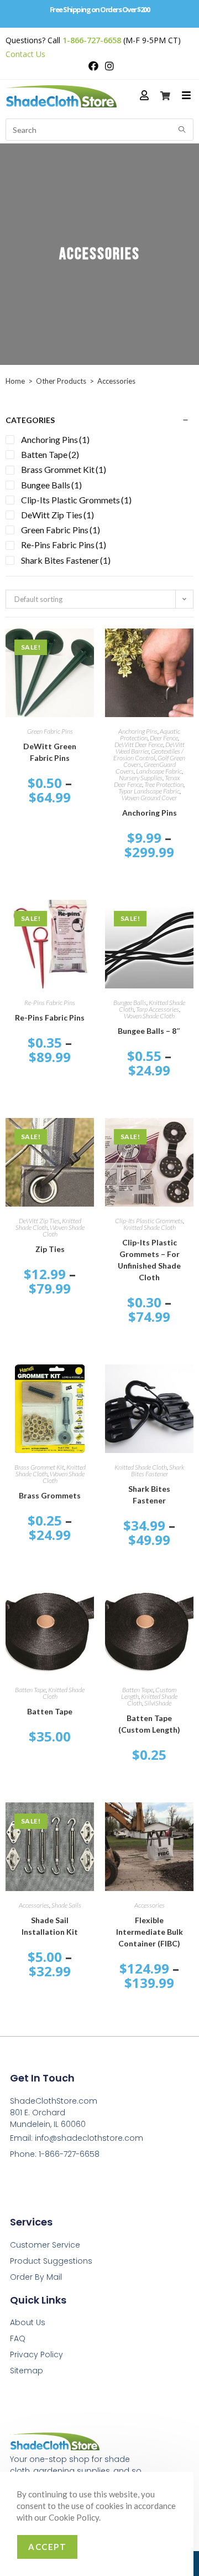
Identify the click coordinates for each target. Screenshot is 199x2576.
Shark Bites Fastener (158, 1470)
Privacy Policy (36, 2355)
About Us (28, 2322)
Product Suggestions (51, 2261)
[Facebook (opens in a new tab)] (93, 66)
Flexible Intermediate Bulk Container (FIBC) (150, 1932)
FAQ (18, 2338)
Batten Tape (30, 1690)
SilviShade (158, 1703)
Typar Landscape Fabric (149, 791)
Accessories (34, 1905)
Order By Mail (36, 2277)
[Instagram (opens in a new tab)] (108, 66)
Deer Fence (164, 738)
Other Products (61, 381)
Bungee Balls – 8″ (149, 1031)
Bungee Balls (130, 1003)
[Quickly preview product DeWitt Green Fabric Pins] (88, 648)
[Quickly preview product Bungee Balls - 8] (188, 919)
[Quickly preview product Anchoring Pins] (188, 648)
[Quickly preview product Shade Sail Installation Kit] (88, 1822)
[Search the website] (99, 128)
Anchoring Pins (138, 731)
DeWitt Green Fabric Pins (50, 752)
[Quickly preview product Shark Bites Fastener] (188, 1384)
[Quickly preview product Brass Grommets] (88, 1384)
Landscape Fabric (159, 771)
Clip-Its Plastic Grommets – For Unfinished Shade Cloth (149, 1260)
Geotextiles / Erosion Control (148, 754)
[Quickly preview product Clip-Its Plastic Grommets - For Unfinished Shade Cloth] (188, 1137)
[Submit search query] (182, 130)
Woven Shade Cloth (149, 1016)
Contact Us (25, 54)
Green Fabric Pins (50, 731)
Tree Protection (164, 784)
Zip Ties (50, 1249)
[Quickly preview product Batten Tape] (88, 1606)
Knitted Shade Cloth (150, 1227)
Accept (47, 2547)
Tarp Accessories (158, 1009)
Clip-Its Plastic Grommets (149, 1221)
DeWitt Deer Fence (139, 745)
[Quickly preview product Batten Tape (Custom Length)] (188, 1606)
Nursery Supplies (141, 778)
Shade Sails (66, 1905)
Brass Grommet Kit (39, 1467)
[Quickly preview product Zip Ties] (88, 1137)
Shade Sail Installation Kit (50, 1926)
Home (15, 381)
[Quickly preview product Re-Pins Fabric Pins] (88, 919)
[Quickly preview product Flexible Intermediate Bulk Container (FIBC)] (188, 1822)
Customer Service (45, 2245)
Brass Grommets (50, 1495)
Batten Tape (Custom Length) (149, 1724)
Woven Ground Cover (149, 798)
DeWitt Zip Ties (39, 1221)
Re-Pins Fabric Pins (50, 1003)
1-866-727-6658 (92, 40)
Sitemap (27, 2371)
